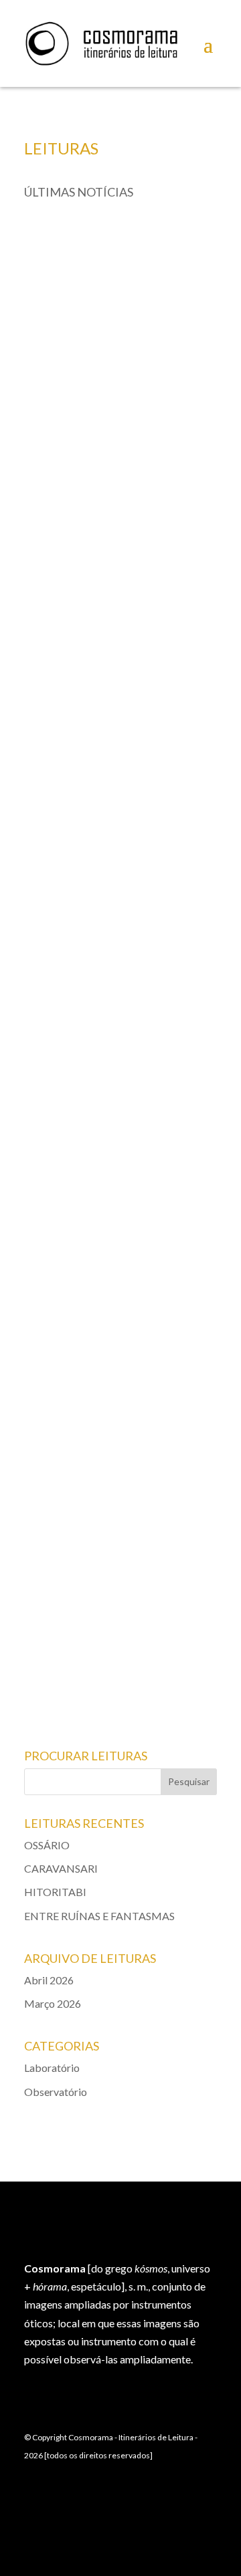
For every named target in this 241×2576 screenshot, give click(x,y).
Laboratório (133, 472)
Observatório (131, 849)
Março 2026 (53, 2003)
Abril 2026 (49, 1980)
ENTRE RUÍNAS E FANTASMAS (103, 1570)
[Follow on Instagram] (201, 2501)
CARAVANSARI (71, 835)
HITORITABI (65, 1193)
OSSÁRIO (59, 458)
